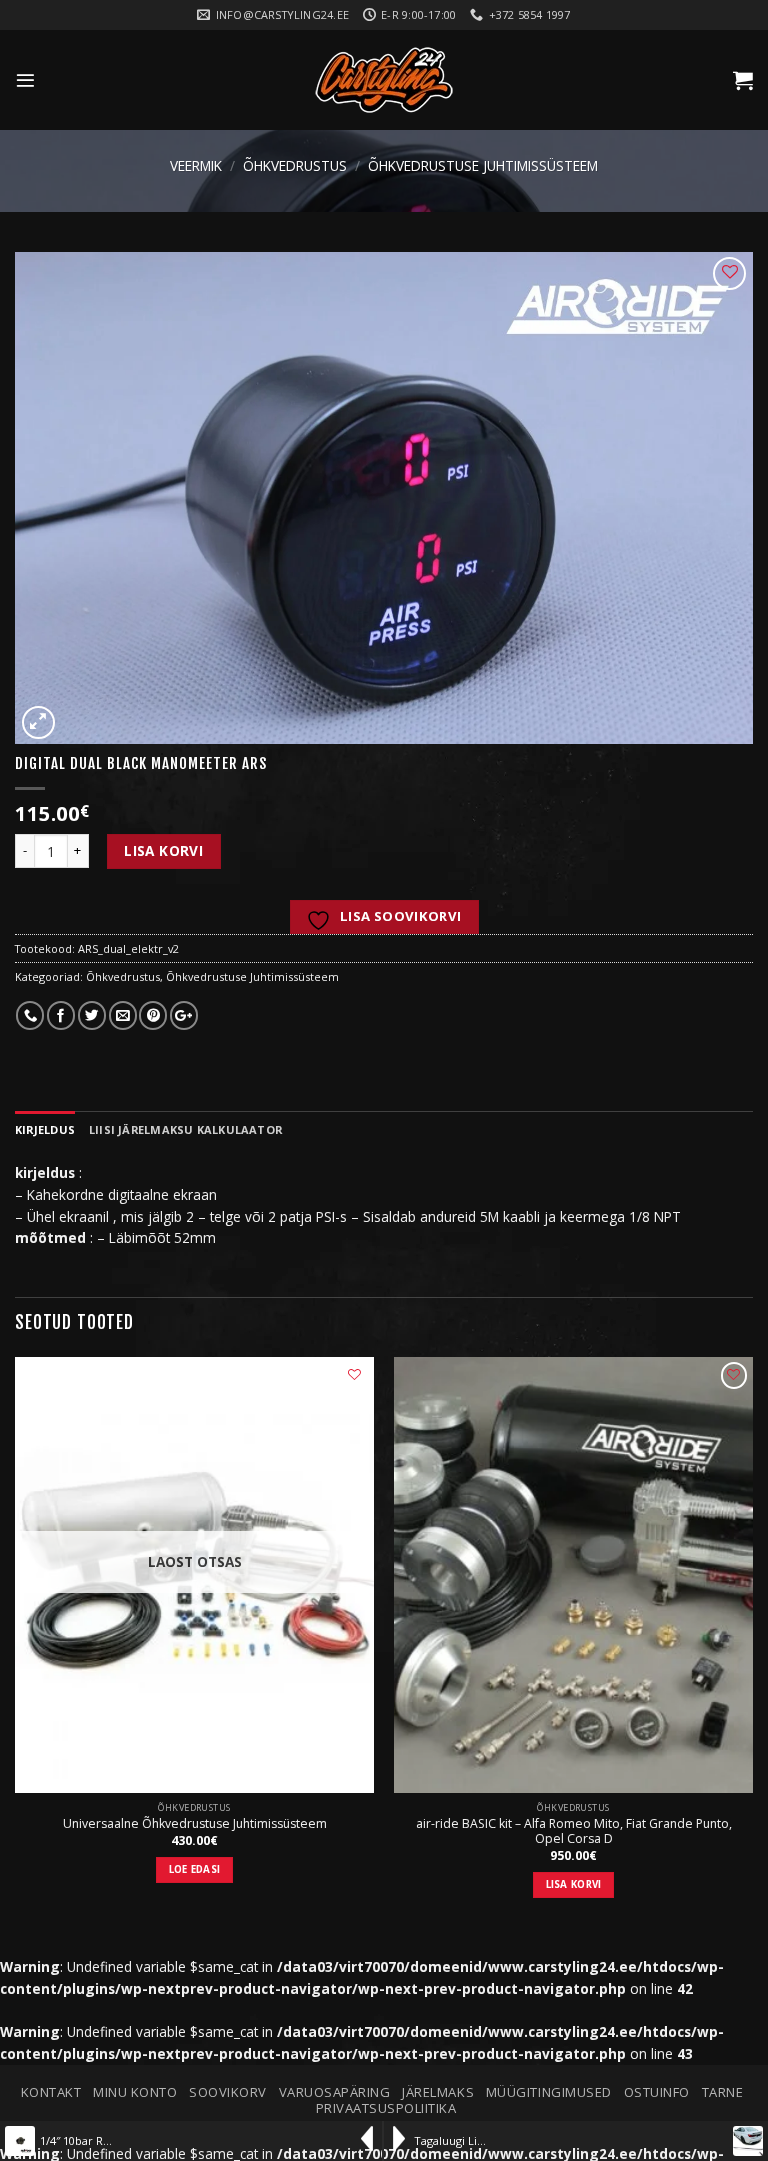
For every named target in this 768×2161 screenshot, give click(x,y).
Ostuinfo (657, 2092)
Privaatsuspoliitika (386, 2108)
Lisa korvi (163, 850)
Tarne (723, 2092)
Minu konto (135, 2092)
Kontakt (51, 2092)
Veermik (196, 165)
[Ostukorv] (743, 80)
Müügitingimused (549, 2092)
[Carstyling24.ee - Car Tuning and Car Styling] (384, 80)
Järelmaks (438, 2092)
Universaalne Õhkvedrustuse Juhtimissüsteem (195, 1824)
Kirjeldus (45, 1129)
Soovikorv (228, 2092)
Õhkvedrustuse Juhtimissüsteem (483, 165)
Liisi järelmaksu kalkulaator (185, 1129)
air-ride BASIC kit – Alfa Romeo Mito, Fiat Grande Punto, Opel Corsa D (574, 1832)
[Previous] (16, 1644)
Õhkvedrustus (295, 165)
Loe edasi (195, 1869)
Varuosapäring (335, 2092)
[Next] (752, 1644)
